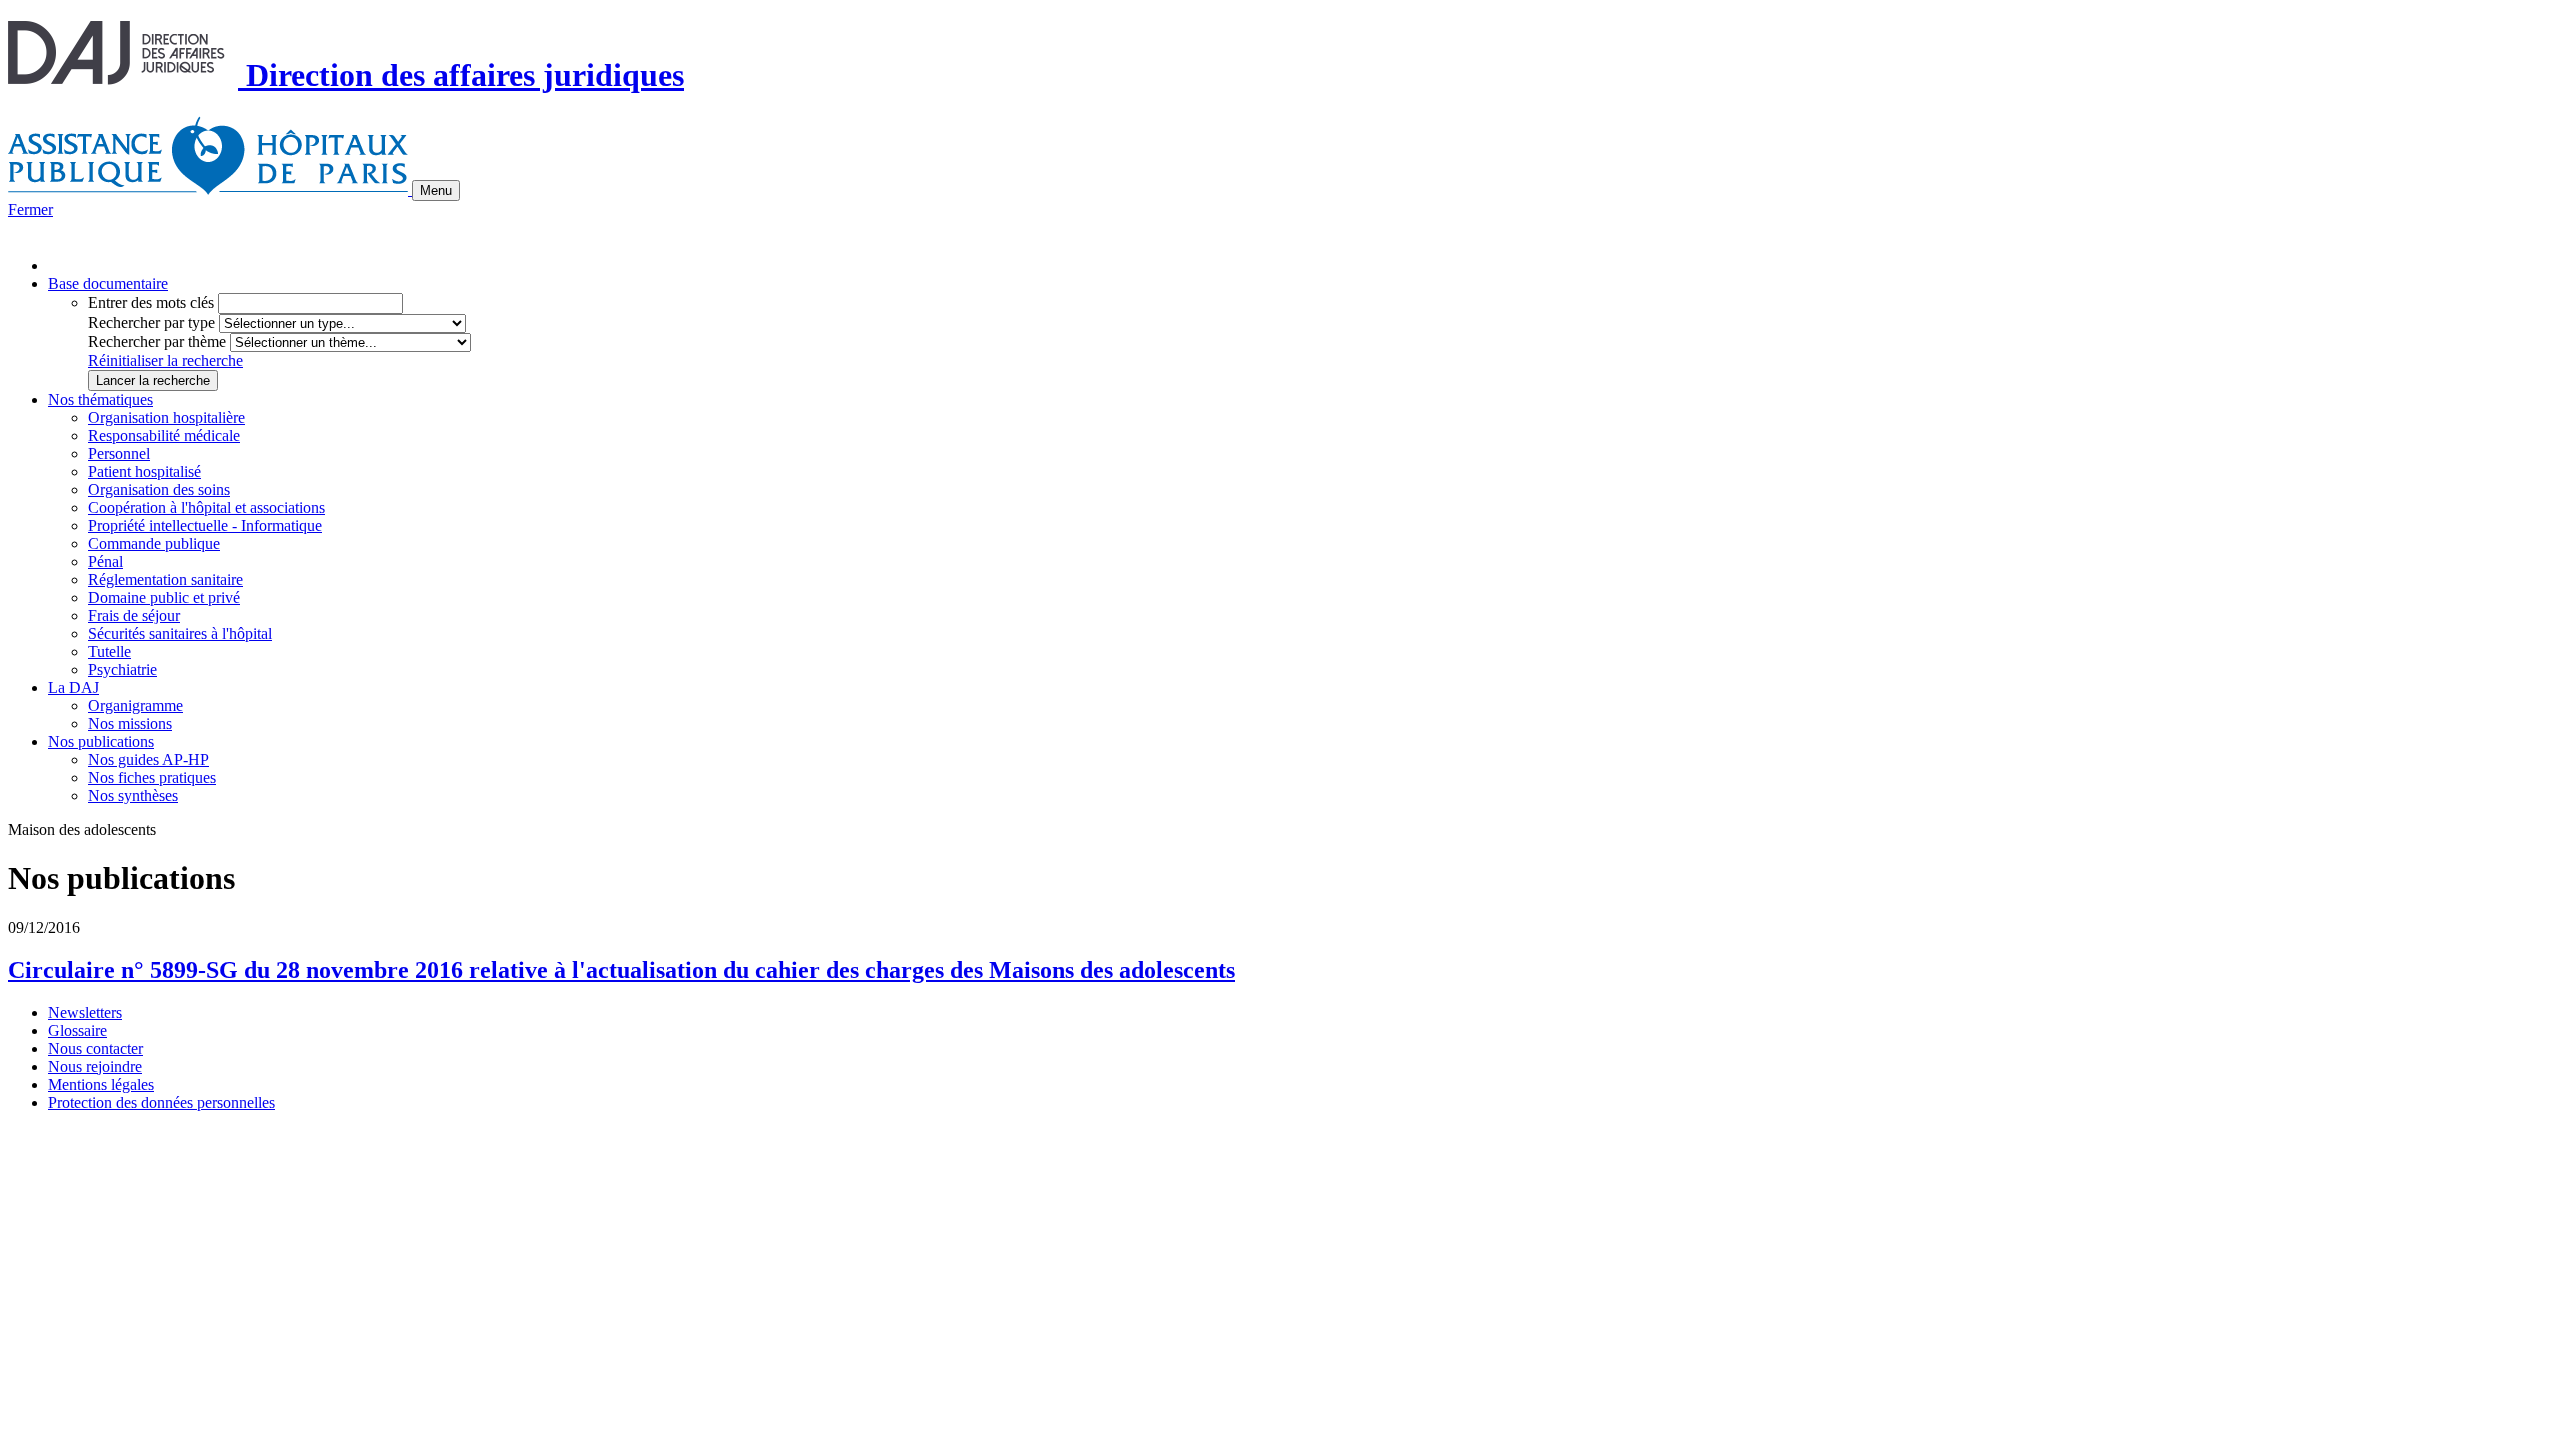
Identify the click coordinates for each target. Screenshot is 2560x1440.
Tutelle (109, 651)
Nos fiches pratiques (152, 777)
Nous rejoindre (95, 1066)
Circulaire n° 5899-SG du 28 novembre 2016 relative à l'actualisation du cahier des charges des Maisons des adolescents (621, 970)
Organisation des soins (159, 489)
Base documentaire (108, 283)
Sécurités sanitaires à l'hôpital (180, 633)
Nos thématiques (100, 399)
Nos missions (130, 723)
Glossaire (77, 1030)
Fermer (30, 209)
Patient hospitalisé (144, 471)
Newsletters (85, 1012)
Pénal (105, 561)
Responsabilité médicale (164, 435)
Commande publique (154, 543)
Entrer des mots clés (151, 302)
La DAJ (73, 687)
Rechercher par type (151, 322)
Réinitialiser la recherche (165, 360)
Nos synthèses (133, 795)
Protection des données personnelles (161, 1102)
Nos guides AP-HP (148, 759)
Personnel (119, 453)
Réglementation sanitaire (165, 579)
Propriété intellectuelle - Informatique (205, 525)
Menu (436, 190)
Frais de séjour (134, 615)
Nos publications (101, 741)
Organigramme (135, 705)
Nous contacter (95, 1048)
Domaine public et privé (164, 597)
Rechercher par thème (157, 341)
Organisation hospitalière (166, 417)
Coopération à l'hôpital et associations (206, 507)
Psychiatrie (122, 669)
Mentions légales (101, 1084)
